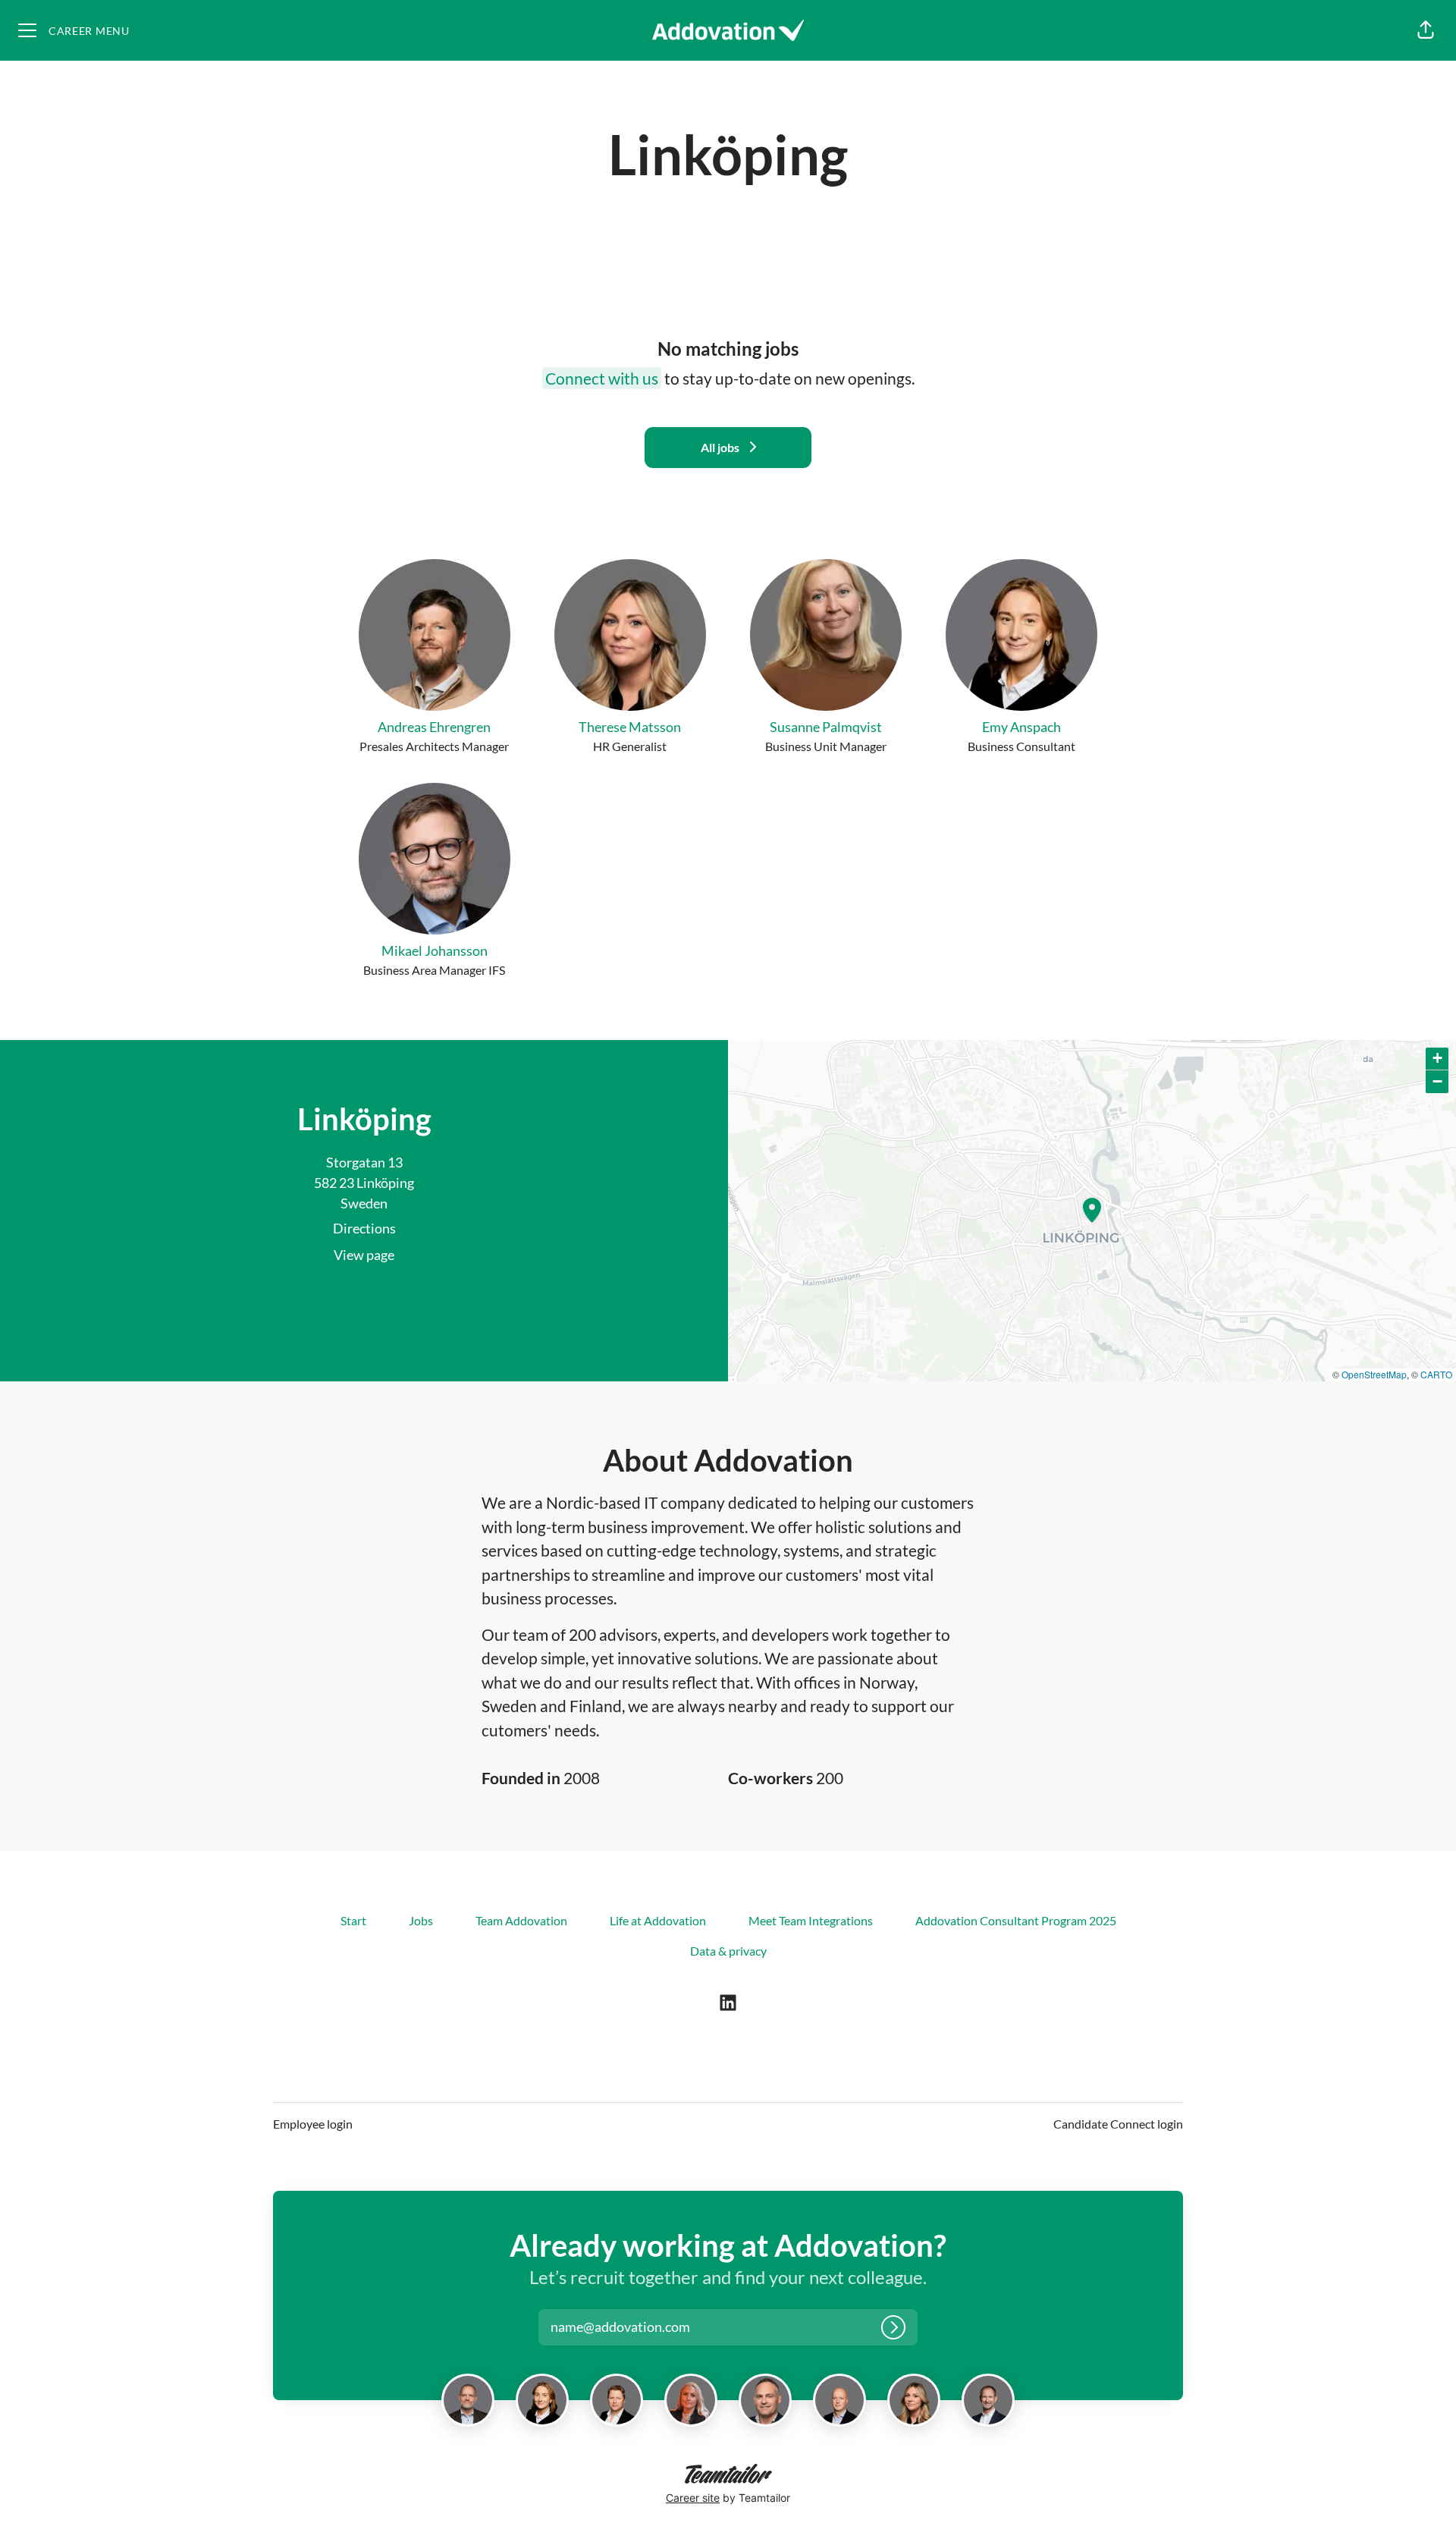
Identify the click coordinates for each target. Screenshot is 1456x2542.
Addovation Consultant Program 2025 (1016, 1920)
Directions (364, 1228)
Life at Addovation (658, 1920)
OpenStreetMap (1374, 1374)
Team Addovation (521, 1920)
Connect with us (602, 378)
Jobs (421, 1920)
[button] (1426, 30)
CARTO (1436, 1374)
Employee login (313, 2124)
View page (364, 1255)
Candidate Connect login (1118, 2124)
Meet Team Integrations (811, 1920)
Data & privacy (728, 1951)
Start (353, 1920)
